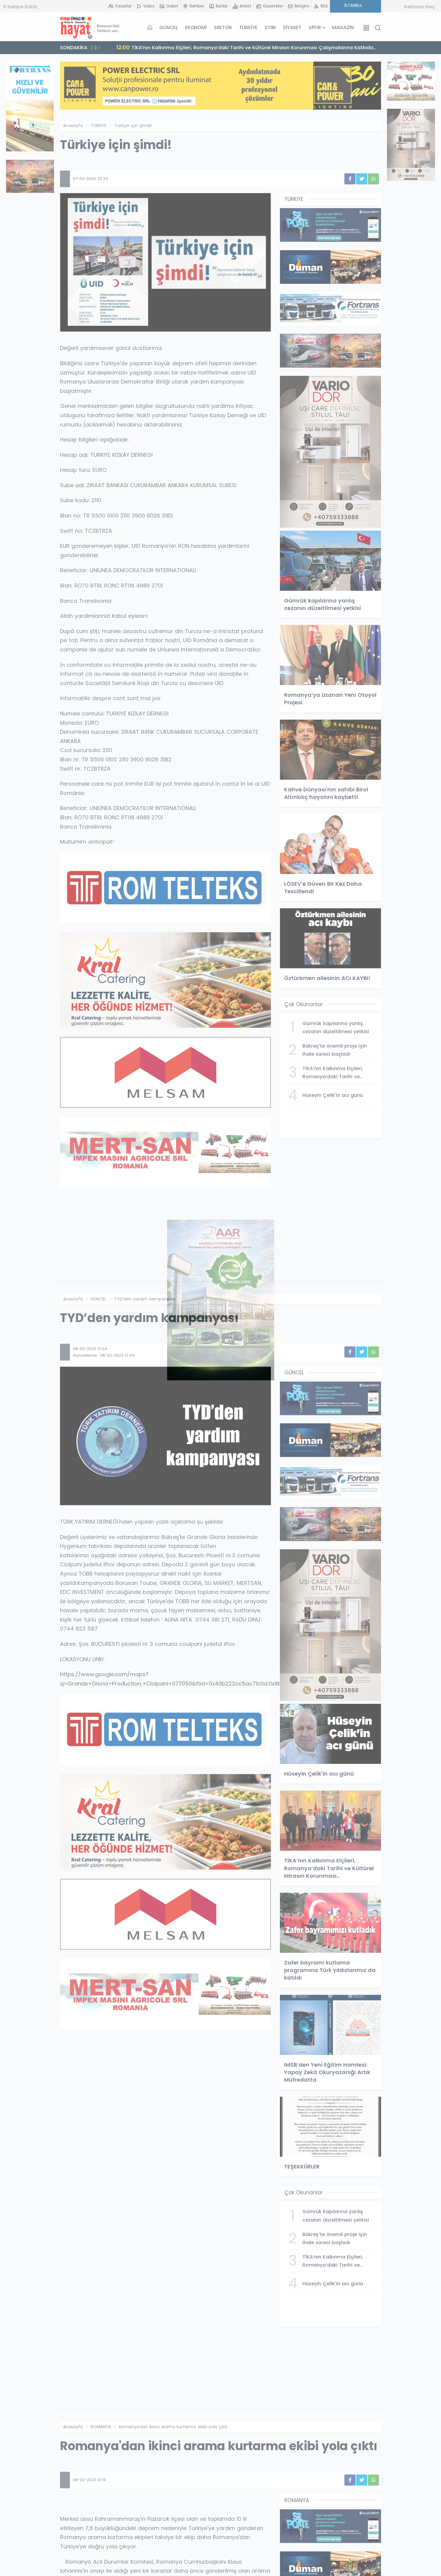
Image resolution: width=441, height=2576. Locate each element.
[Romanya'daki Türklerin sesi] (90, 28)
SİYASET (292, 27)
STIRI (270, 27)
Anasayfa (73, 126)
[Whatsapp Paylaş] (373, 179)
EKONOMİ (196, 27)
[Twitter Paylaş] (362, 179)
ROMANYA (101, 2427)
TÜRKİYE (248, 27)
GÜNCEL (169, 27)
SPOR (315, 27)
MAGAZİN (343, 27)
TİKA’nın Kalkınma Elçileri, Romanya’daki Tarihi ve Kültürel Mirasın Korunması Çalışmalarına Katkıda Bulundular (245, 49)
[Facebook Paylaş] (350, 179)
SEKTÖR (223, 27)
